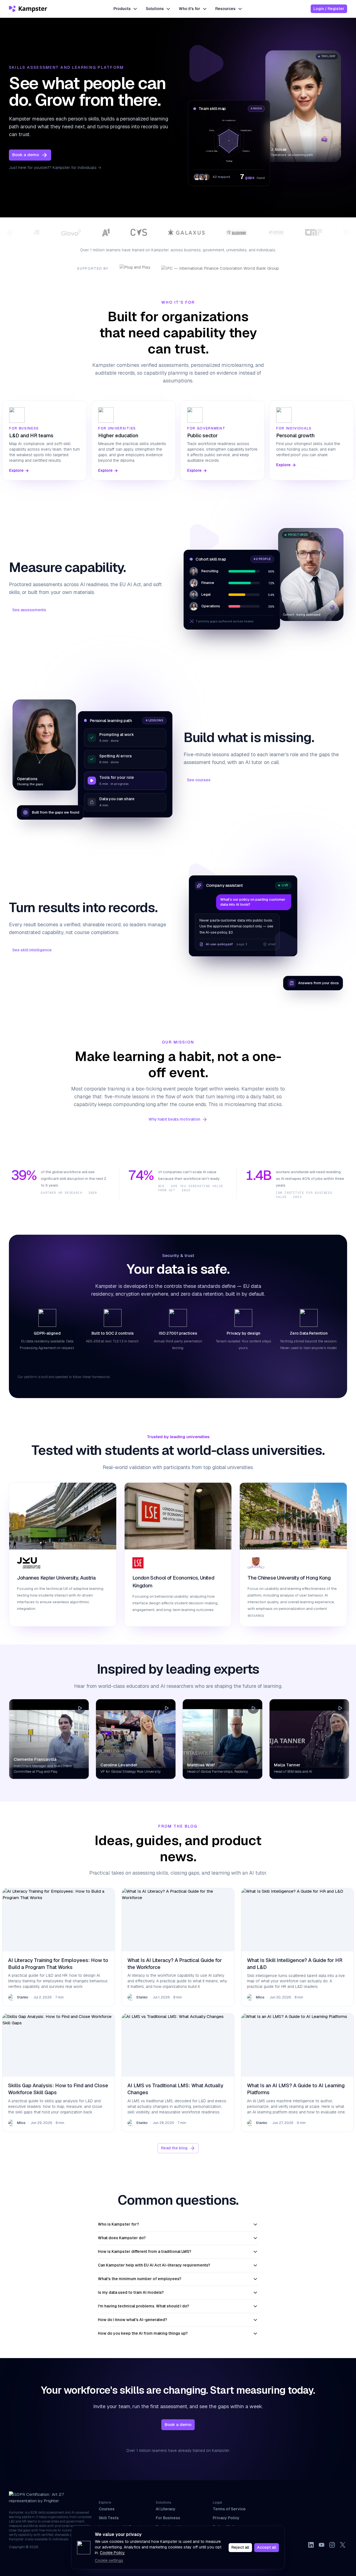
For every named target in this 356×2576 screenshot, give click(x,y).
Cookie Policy (112, 2553)
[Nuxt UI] (29, 9)
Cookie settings (109, 2560)
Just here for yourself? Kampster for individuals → (55, 168)
